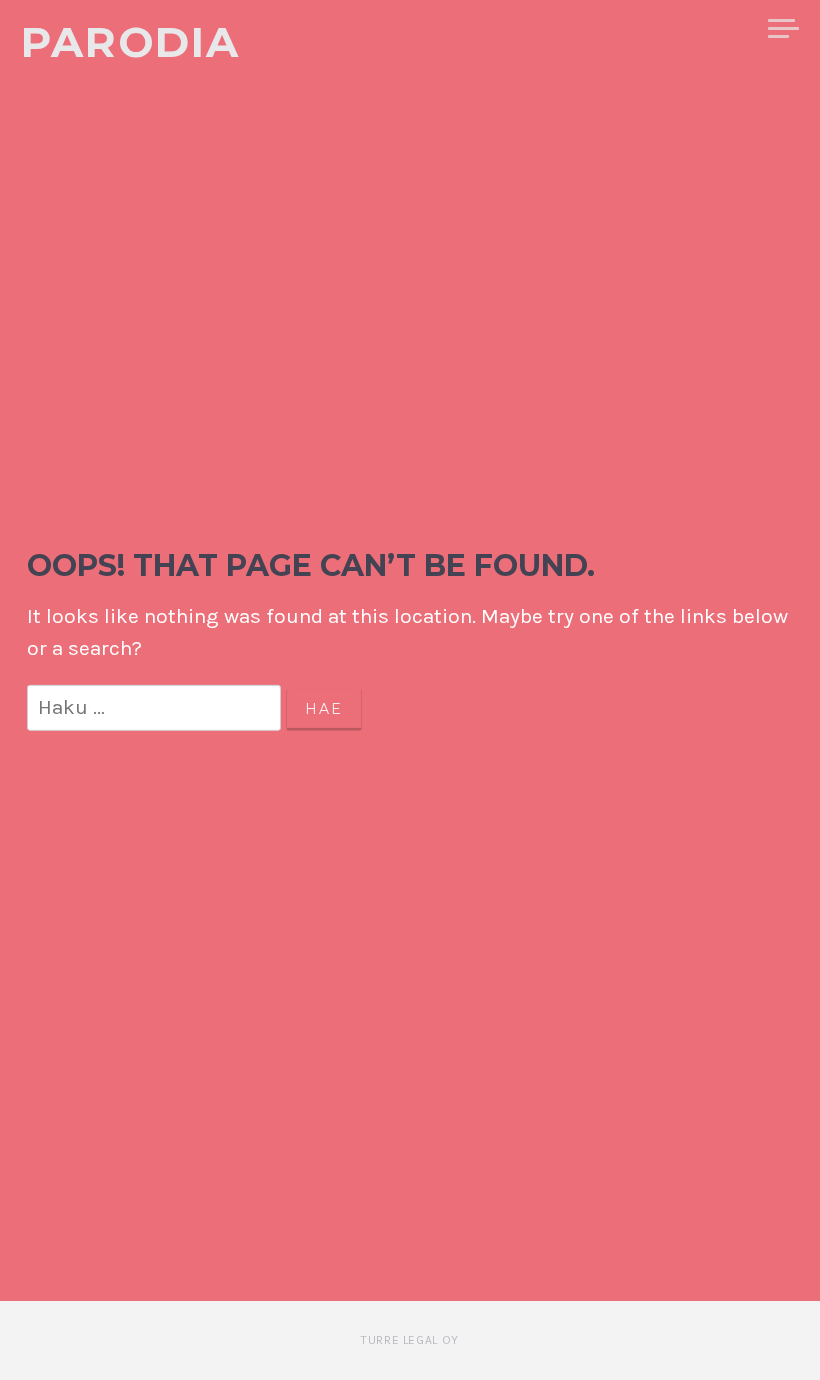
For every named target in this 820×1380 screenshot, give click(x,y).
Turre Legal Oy (409, 1340)
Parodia (130, 42)
